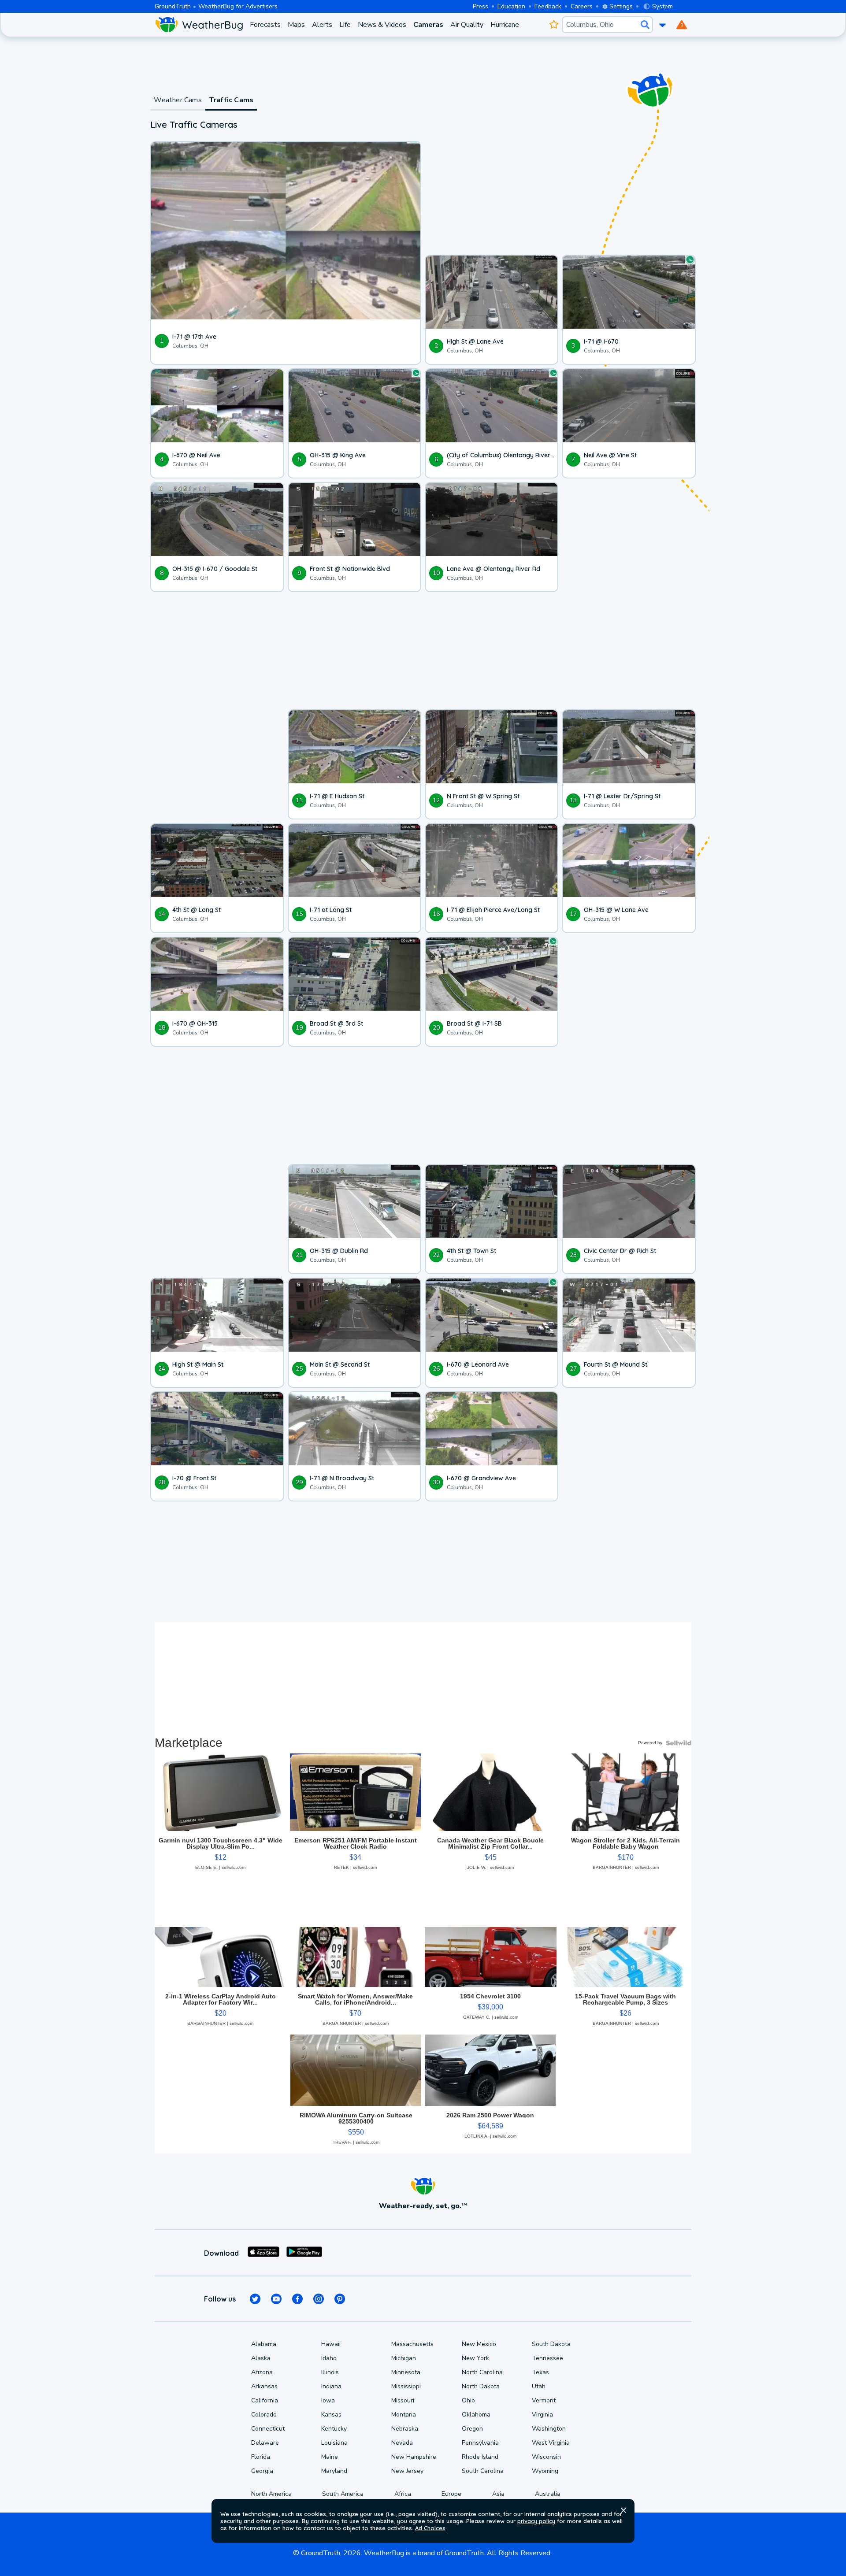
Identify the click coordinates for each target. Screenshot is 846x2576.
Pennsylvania (480, 2443)
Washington (549, 2429)
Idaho (329, 2358)
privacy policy (536, 2521)
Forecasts (265, 25)
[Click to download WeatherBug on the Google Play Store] (304, 2253)
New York (475, 2358)
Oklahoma (476, 2415)
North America (271, 2494)
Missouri (403, 2400)
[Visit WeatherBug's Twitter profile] (255, 2299)
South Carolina (483, 2471)
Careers (582, 6)
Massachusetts (412, 2344)
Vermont (544, 2400)
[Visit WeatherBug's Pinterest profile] (340, 2299)
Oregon (472, 2429)
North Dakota (481, 2386)
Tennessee (547, 2358)
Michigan (404, 2358)
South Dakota (551, 2344)
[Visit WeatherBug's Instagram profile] (319, 2299)
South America (343, 2494)
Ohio (468, 2400)
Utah (539, 2386)
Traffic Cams (231, 100)
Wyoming (545, 2471)
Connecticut (268, 2429)
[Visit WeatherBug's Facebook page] (297, 2299)
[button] (623, 2510)
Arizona (262, 2372)
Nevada (402, 2443)
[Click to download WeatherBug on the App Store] (263, 2253)
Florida (261, 2457)
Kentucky (334, 2429)
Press (481, 6)
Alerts (322, 25)
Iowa (328, 2400)
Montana (404, 2415)
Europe (451, 2494)
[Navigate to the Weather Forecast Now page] (199, 25)
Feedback (548, 6)
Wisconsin (546, 2457)
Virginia (542, 2415)
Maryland (334, 2471)
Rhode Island (480, 2457)
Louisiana (334, 2443)
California (265, 2400)
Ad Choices (430, 2528)
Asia (498, 2494)
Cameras (428, 25)
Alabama (264, 2344)
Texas (540, 2372)
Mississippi (406, 2386)
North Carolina (482, 2372)
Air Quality (467, 25)
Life (345, 25)
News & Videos (382, 25)
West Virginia (551, 2443)
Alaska (261, 2358)
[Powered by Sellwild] (679, 1743)
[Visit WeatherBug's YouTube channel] (276, 2299)
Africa (403, 2494)
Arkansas (264, 2386)
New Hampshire (414, 2457)
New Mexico (479, 2344)
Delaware (265, 2443)
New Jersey (407, 2471)
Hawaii (331, 2344)
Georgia (262, 2471)
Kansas (331, 2415)
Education (511, 6)
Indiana (331, 2386)
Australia (548, 2494)
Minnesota (406, 2372)
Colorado (264, 2415)
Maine (330, 2457)
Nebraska (405, 2429)
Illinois (330, 2372)
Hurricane (505, 25)
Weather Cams (178, 100)
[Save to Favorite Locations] (554, 25)
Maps (296, 25)
